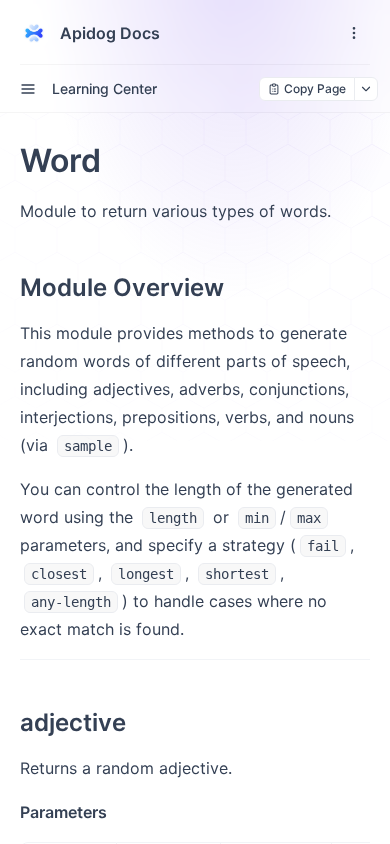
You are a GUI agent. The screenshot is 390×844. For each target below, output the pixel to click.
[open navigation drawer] (354, 33)
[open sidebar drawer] (28, 89)
